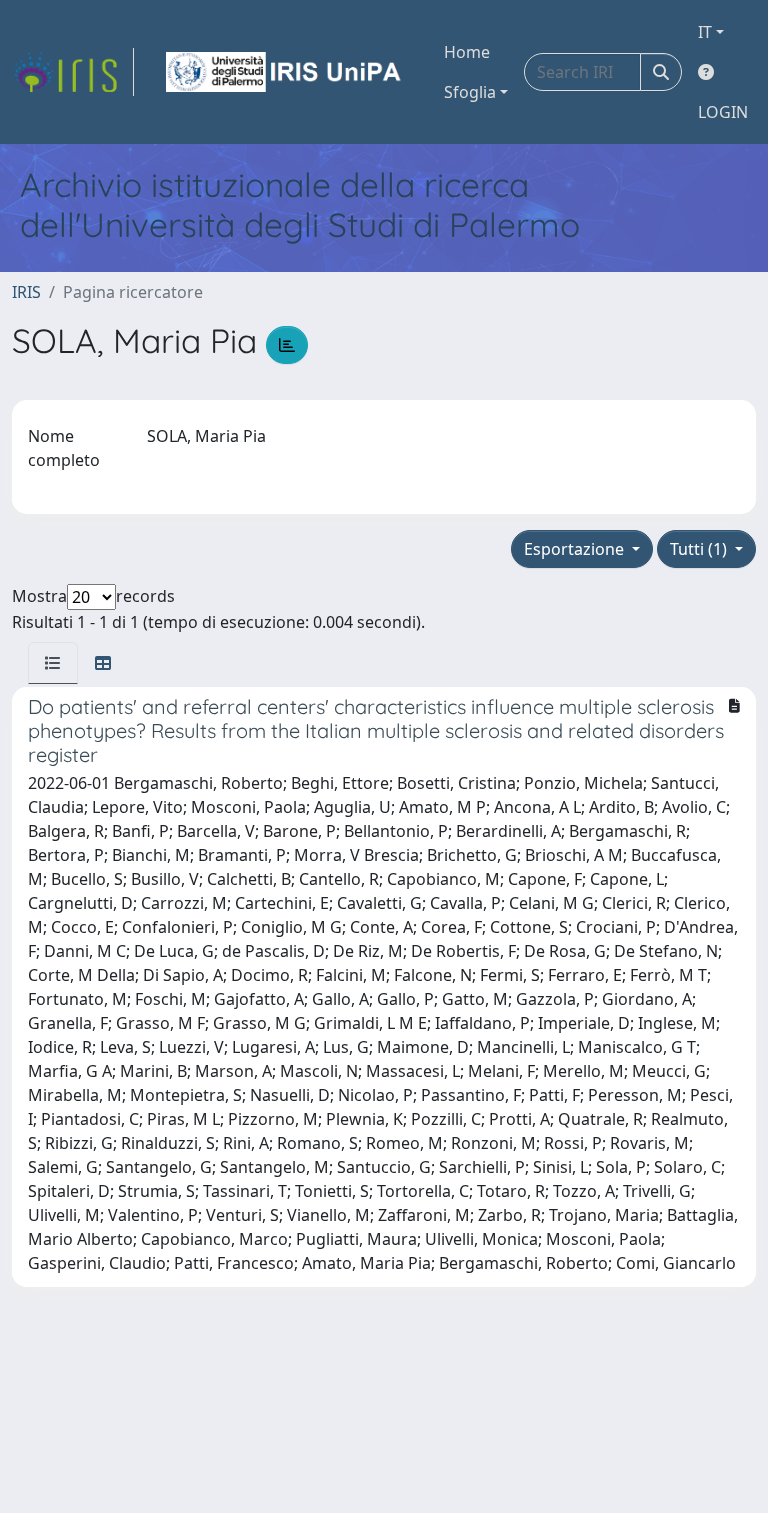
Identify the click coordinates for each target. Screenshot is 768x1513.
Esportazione (576, 549)
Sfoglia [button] (470, 92)
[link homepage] (73, 72)
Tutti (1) (700, 549)
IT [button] (705, 32)
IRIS (26, 292)
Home (467, 52)
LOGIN (723, 112)
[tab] (53, 663)
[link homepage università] (285, 72)
